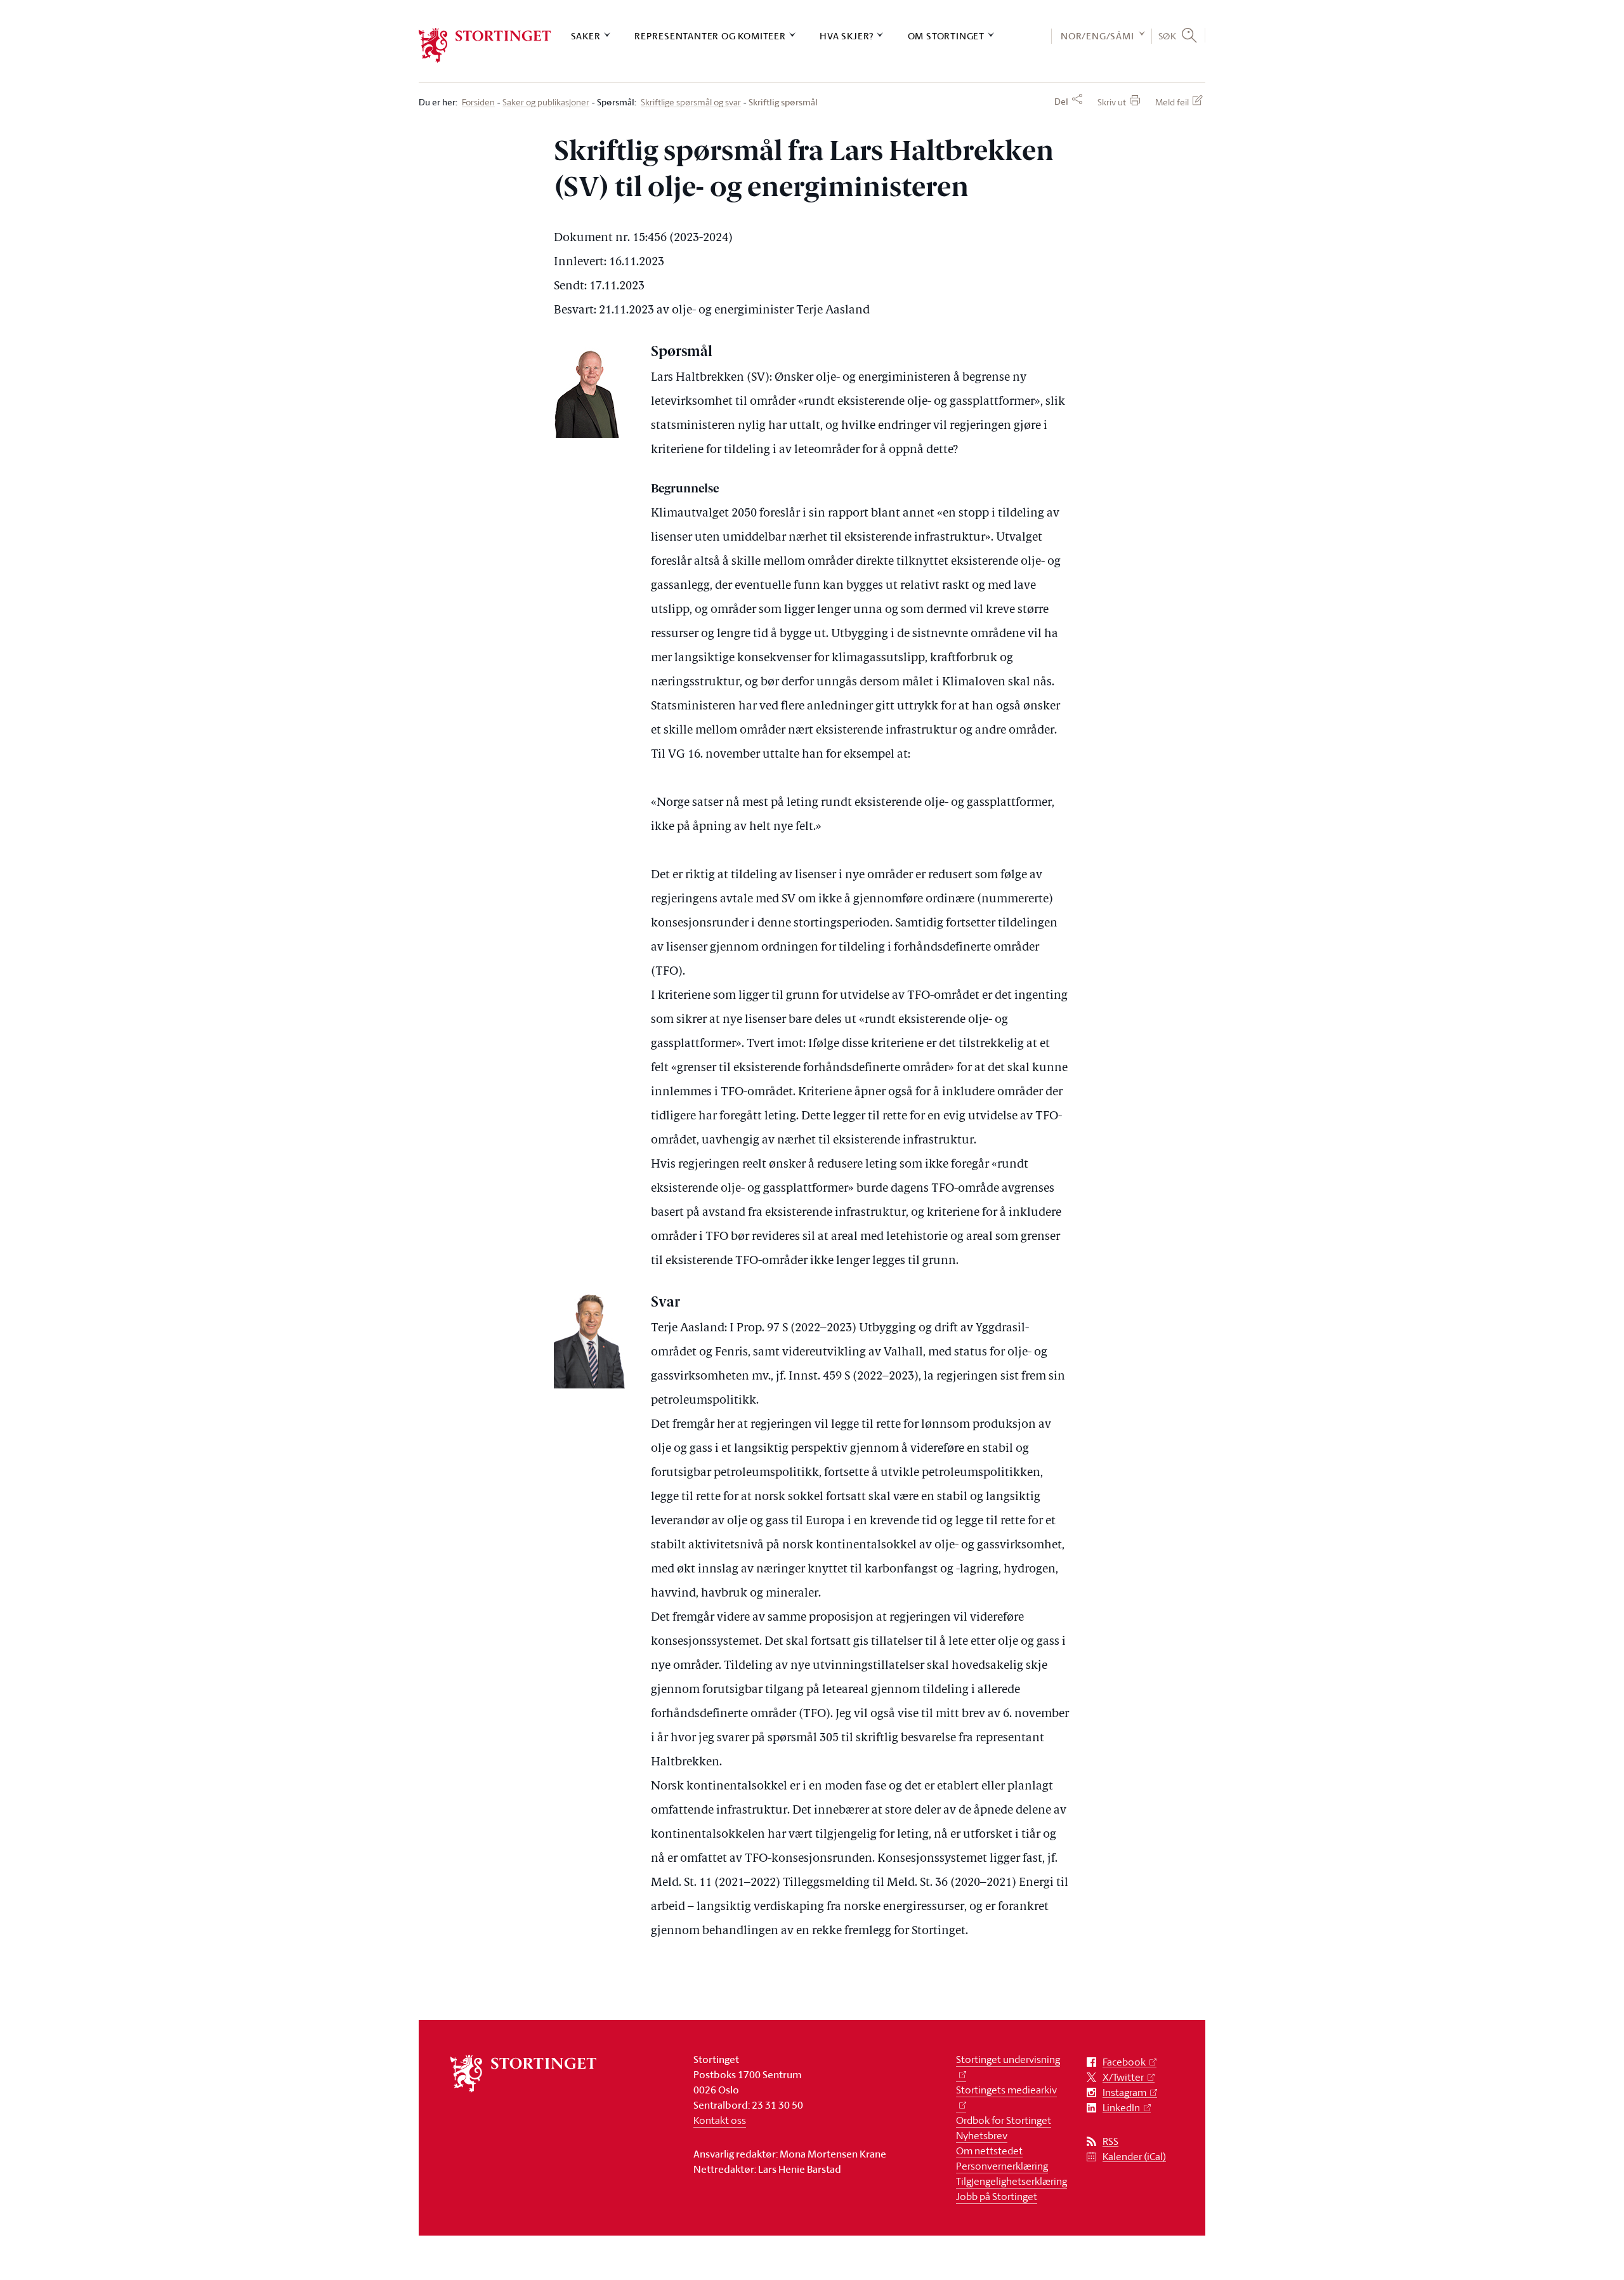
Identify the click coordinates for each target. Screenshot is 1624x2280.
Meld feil (1172, 102)
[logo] (485, 45)
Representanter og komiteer (710, 36)
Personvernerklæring (1002, 2166)
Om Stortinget (946, 36)
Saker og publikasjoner (546, 102)
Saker (586, 36)
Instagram (1124, 2092)
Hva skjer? (847, 36)
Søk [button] (1168, 36)
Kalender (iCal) (1134, 2157)
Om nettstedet (989, 2151)
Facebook (1124, 2062)
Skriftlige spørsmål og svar (691, 102)
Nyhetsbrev (982, 2135)
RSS (1110, 2141)
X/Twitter (1123, 2077)
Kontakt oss (720, 2120)
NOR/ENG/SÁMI (1097, 36)
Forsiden (478, 102)
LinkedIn (1121, 2108)
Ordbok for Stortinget (1004, 2120)
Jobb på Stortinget (997, 2196)
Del (1061, 102)
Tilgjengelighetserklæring (1012, 2181)
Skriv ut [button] (1112, 102)
